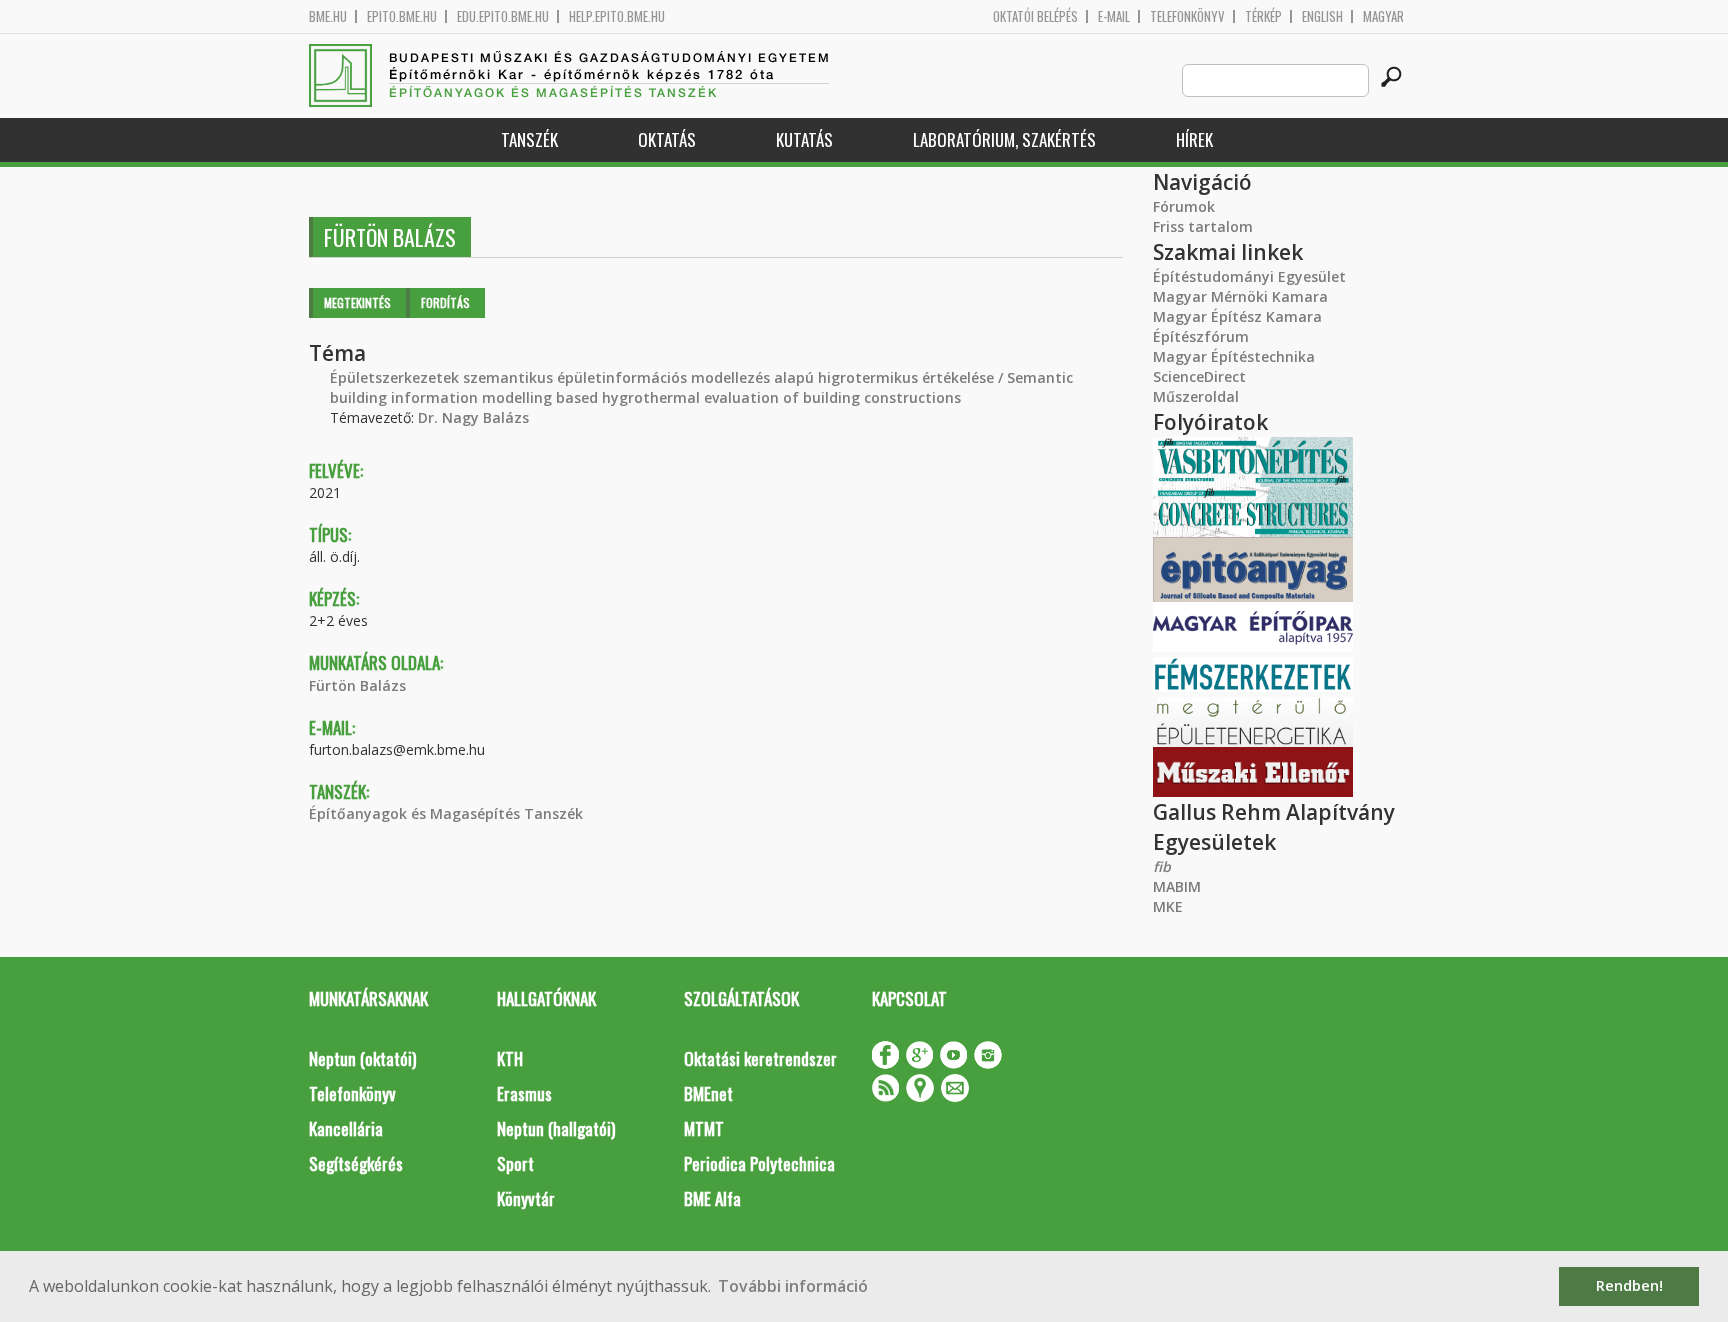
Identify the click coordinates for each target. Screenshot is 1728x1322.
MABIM (1177, 886)
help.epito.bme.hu (617, 16)
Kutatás (804, 139)
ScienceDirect (1199, 376)
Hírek (1194, 139)
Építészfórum (1201, 336)
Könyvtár (526, 1198)
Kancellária (346, 1128)
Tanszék (529, 139)
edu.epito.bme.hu (503, 16)
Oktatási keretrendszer (760, 1058)
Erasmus (524, 1093)
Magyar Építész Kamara (1237, 316)
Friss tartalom (1203, 226)
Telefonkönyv (1187, 16)
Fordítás (445, 302)
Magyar (1383, 16)
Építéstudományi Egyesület (1249, 276)
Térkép (1263, 16)
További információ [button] (793, 1286)
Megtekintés (357, 302)
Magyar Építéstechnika (1234, 356)
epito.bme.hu (402, 16)
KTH (510, 1058)
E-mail (1114, 16)
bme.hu (328, 16)
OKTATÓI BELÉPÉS (1035, 16)
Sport (515, 1163)
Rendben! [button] (1629, 1285)
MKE (1168, 906)
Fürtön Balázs (357, 685)
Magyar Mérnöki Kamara (1240, 296)
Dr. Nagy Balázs (473, 417)
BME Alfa (712, 1198)
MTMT (704, 1128)
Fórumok (1184, 206)
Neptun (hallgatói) (556, 1128)
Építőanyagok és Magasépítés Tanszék (446, 813)
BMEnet (708, 1093)
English (1322, 16)
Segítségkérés (356, 1163)
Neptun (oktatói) (362, 1058)
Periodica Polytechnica (759, 1163)
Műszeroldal (1196, 396)
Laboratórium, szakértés (1004, 139)
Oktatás (667, 139)
